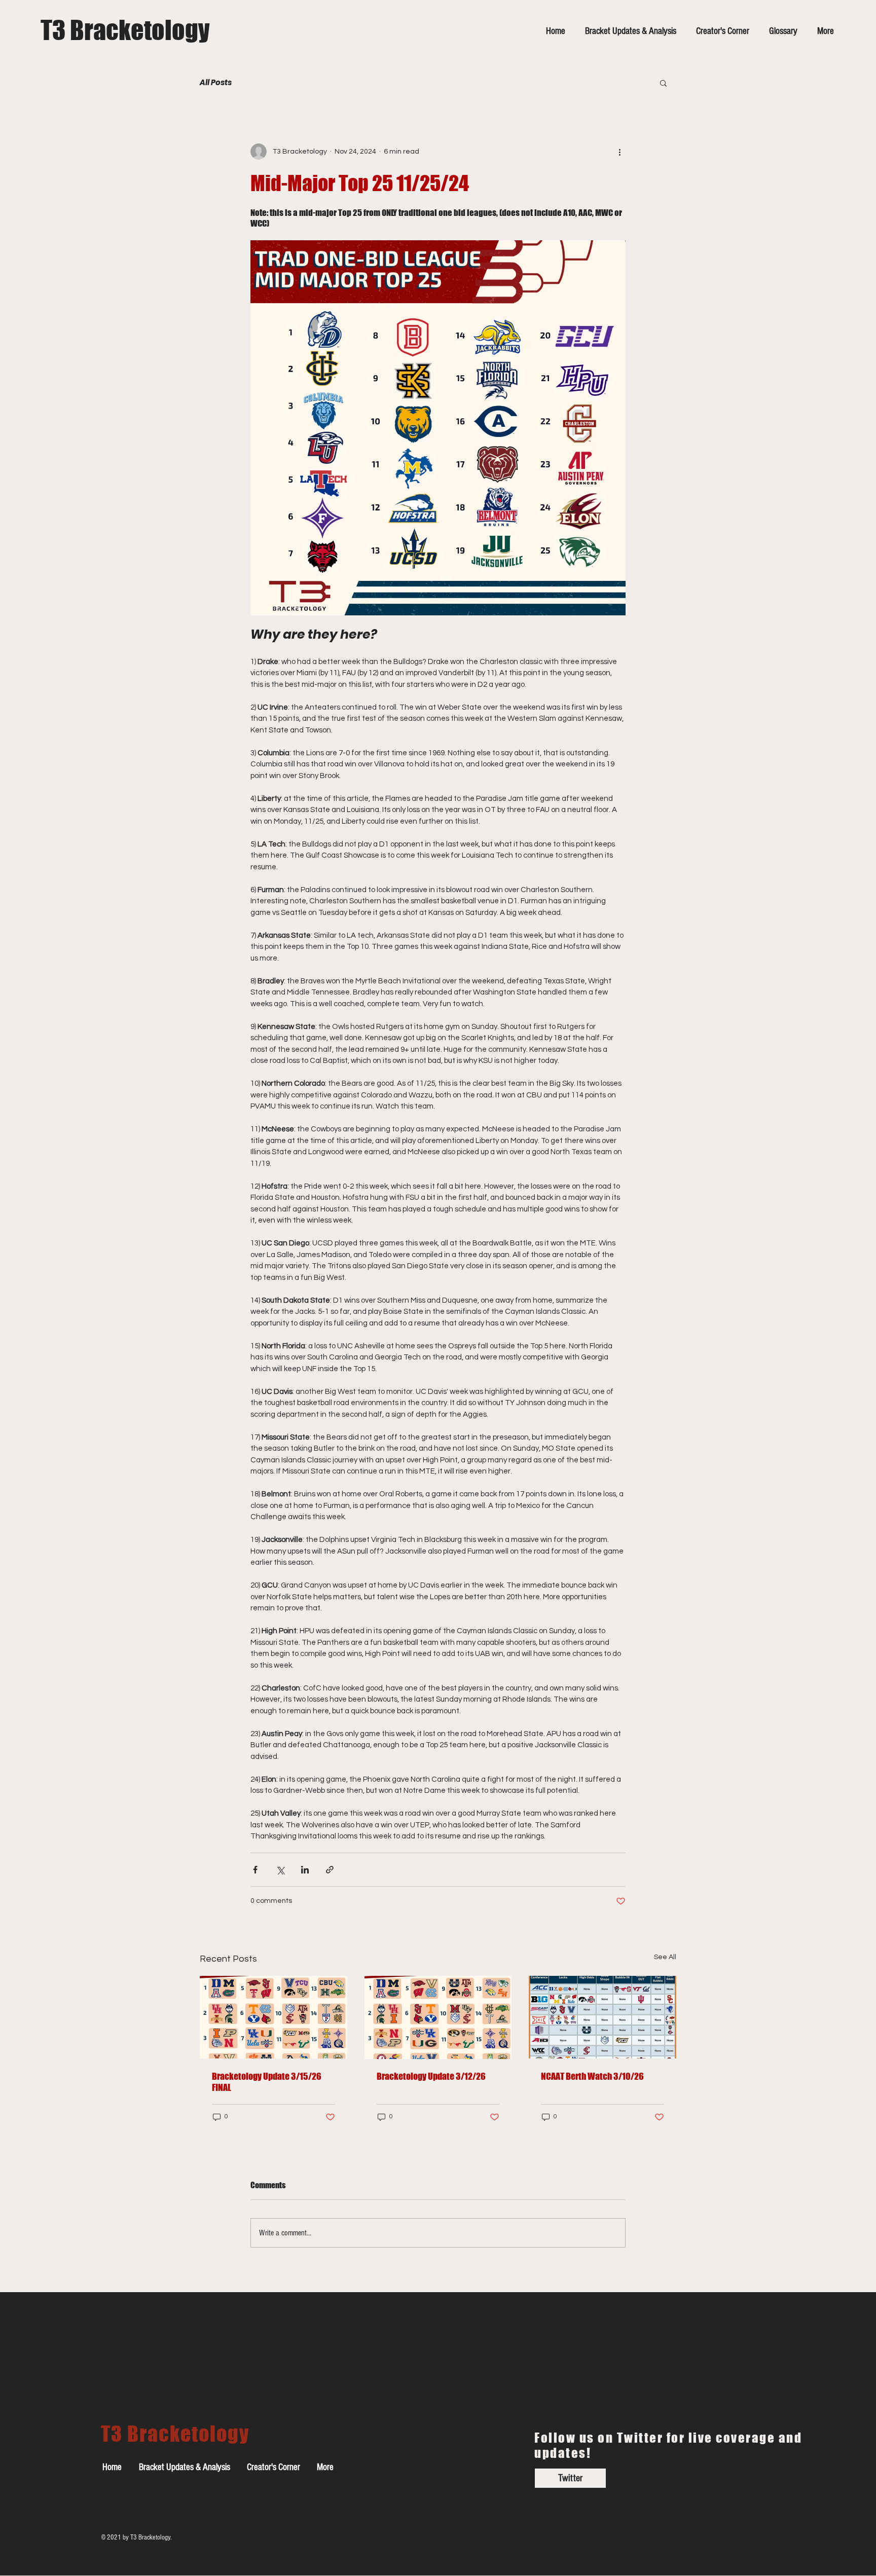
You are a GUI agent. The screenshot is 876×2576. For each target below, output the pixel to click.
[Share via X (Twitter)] (280, 1870)
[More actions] (619, 152)
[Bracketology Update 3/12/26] (438, 2017)
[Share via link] (330, 1870)
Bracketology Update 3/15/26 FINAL (267, 2082)
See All (665, 1957)
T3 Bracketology (125, 30)
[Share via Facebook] (255, 1870)
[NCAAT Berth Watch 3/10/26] (603, 2017)
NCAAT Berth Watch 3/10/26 (592, 2076)
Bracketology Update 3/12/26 (431, 2076)
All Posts (216, 83)
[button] (663, 83)
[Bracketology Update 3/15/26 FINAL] (273, 2017)
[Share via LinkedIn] (305, 1870)
